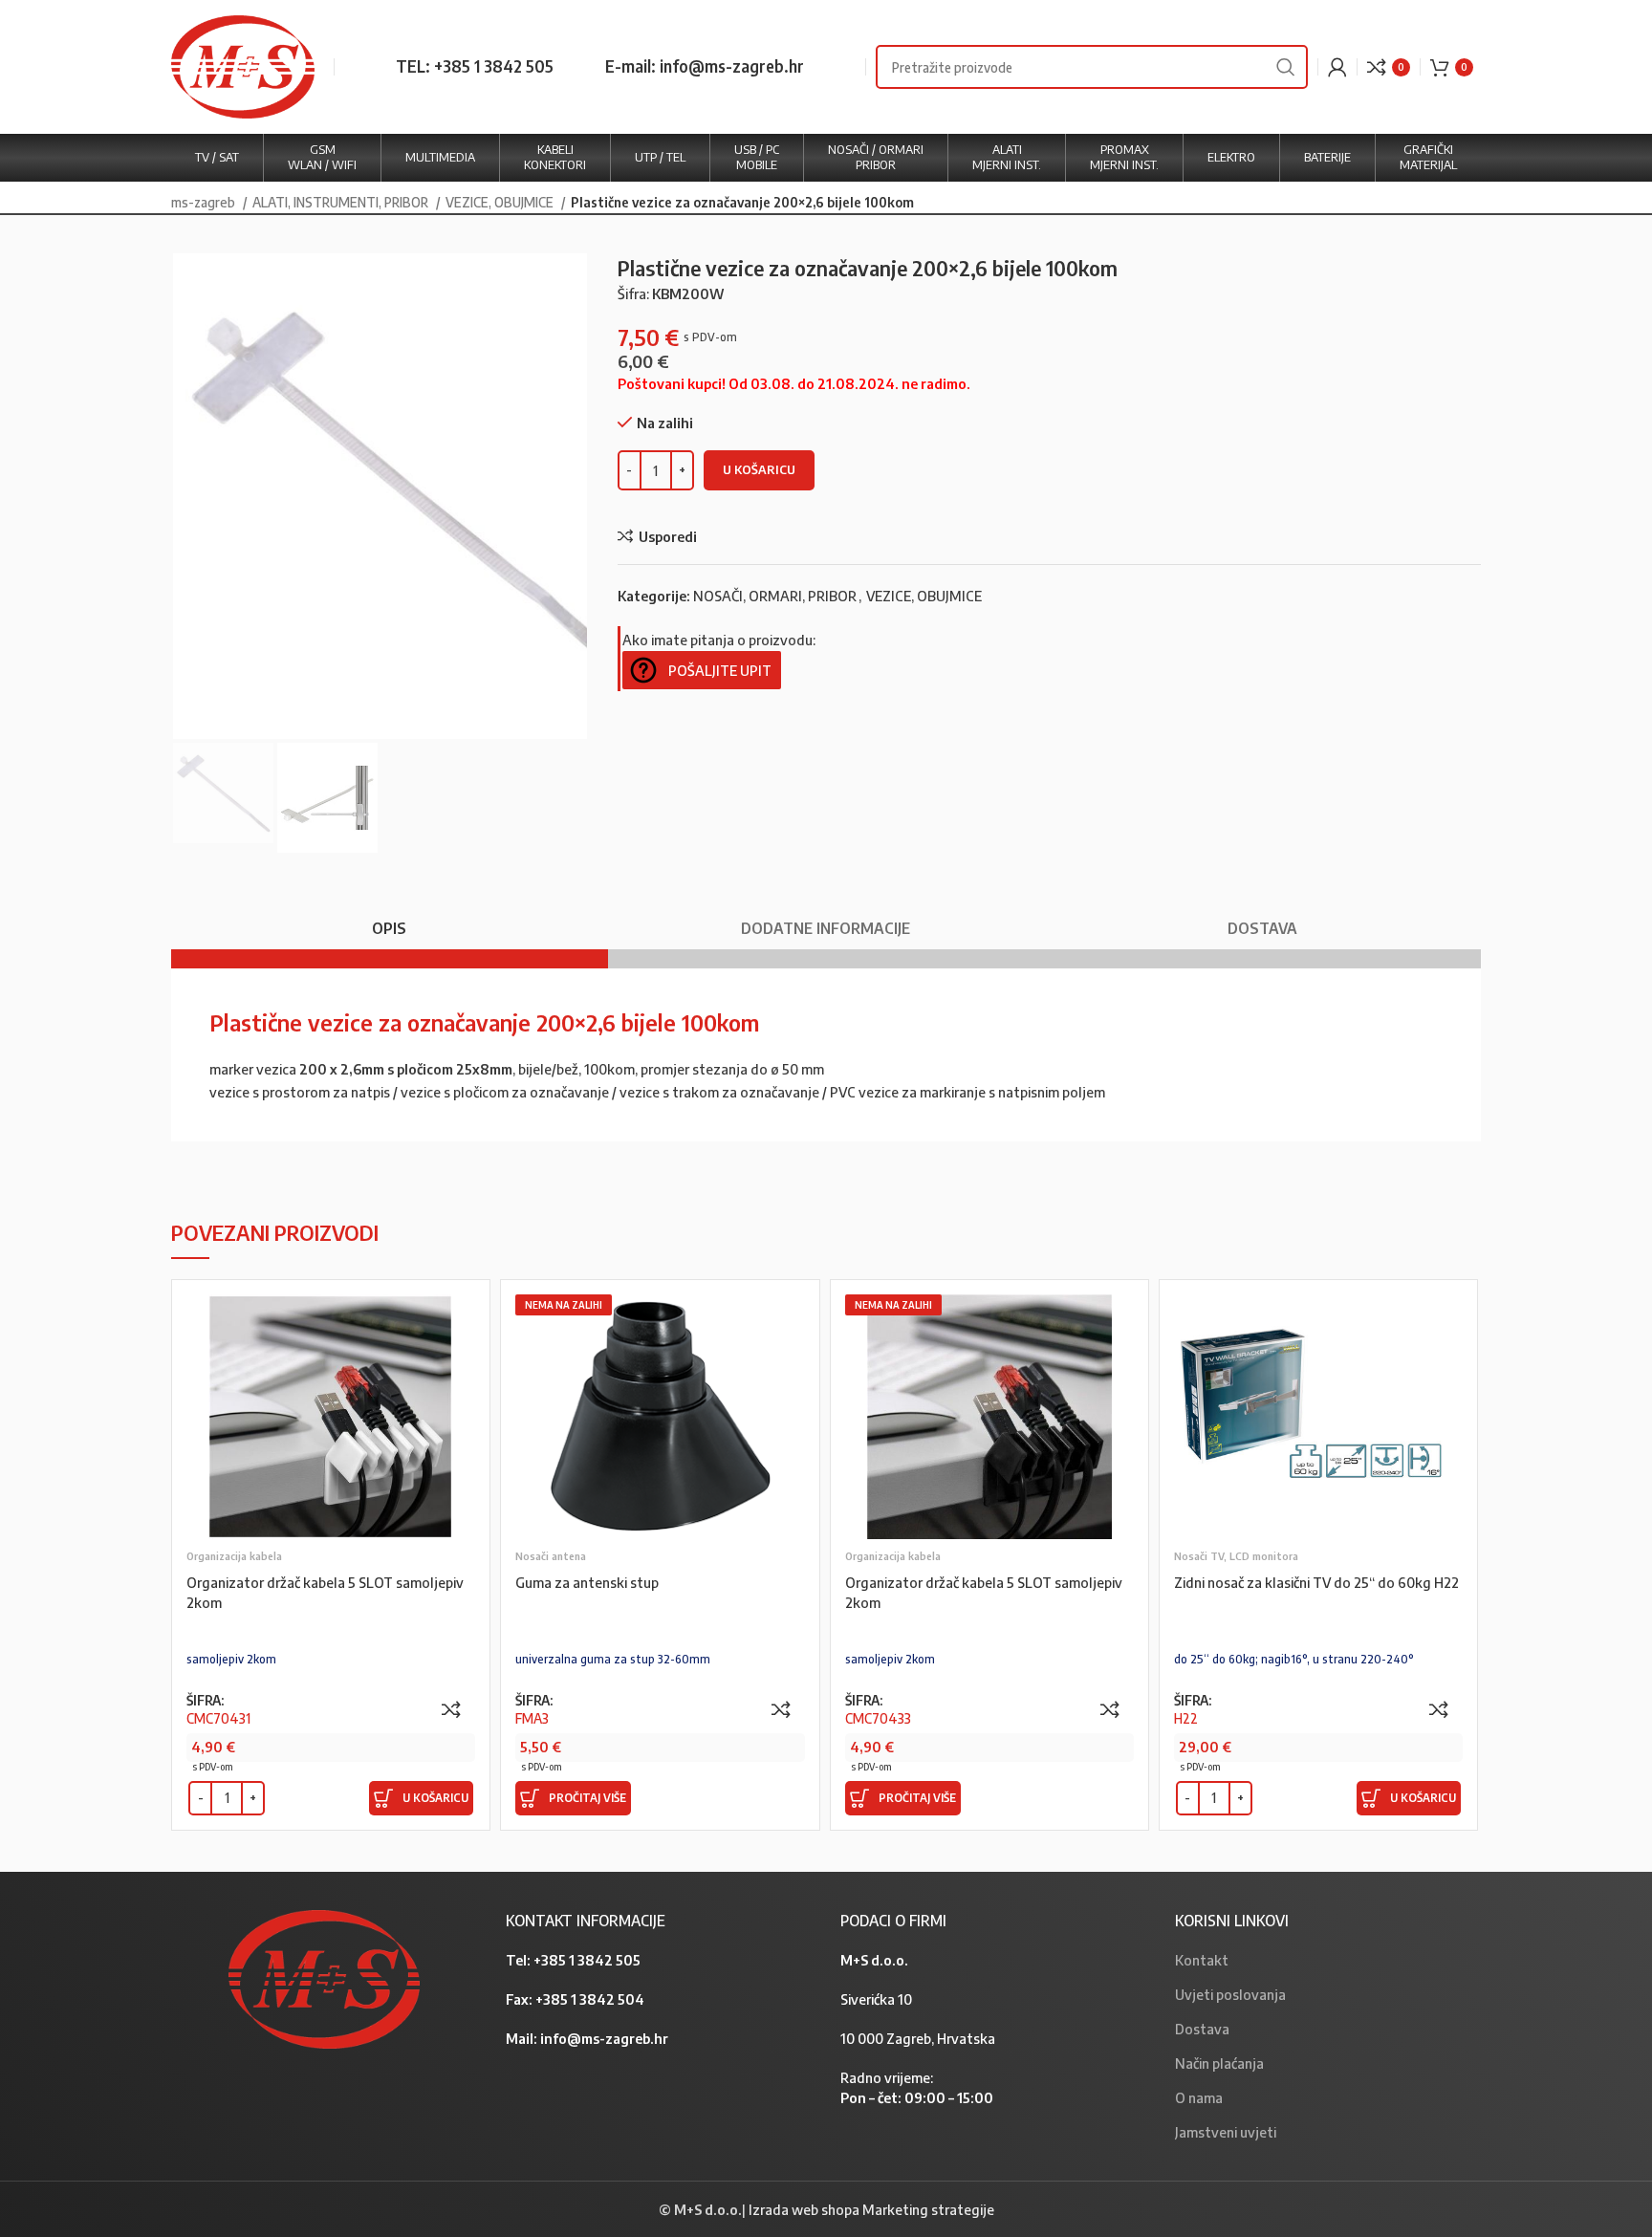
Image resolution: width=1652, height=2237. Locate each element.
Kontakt (1202, 1960)
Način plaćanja (1219, 2063)
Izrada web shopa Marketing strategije (871, 2209)
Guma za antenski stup (587, 1582)
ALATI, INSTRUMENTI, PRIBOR (342, 202)
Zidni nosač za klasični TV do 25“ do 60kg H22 (1316, 1582)
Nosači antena (551, 1556)
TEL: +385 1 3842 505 (475, 66)
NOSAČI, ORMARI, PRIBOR (775, 596)
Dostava (1202, 2029)
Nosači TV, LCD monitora (1236, 1556)
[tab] (390, 919)
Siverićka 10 (876, 1999)
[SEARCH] (1286, 67)
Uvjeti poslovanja (1230, 1994)
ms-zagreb (205, 202)
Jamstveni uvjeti (1226, 2132)
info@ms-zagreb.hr (604, 2038)
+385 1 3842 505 (587, 1960)
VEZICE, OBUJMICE (501, 202)
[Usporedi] (451, 1709)
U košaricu (759, 469)
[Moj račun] (1337, 67)
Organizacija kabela (234, 1556)
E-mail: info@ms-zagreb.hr (705, 66)
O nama (1199, 2097)
